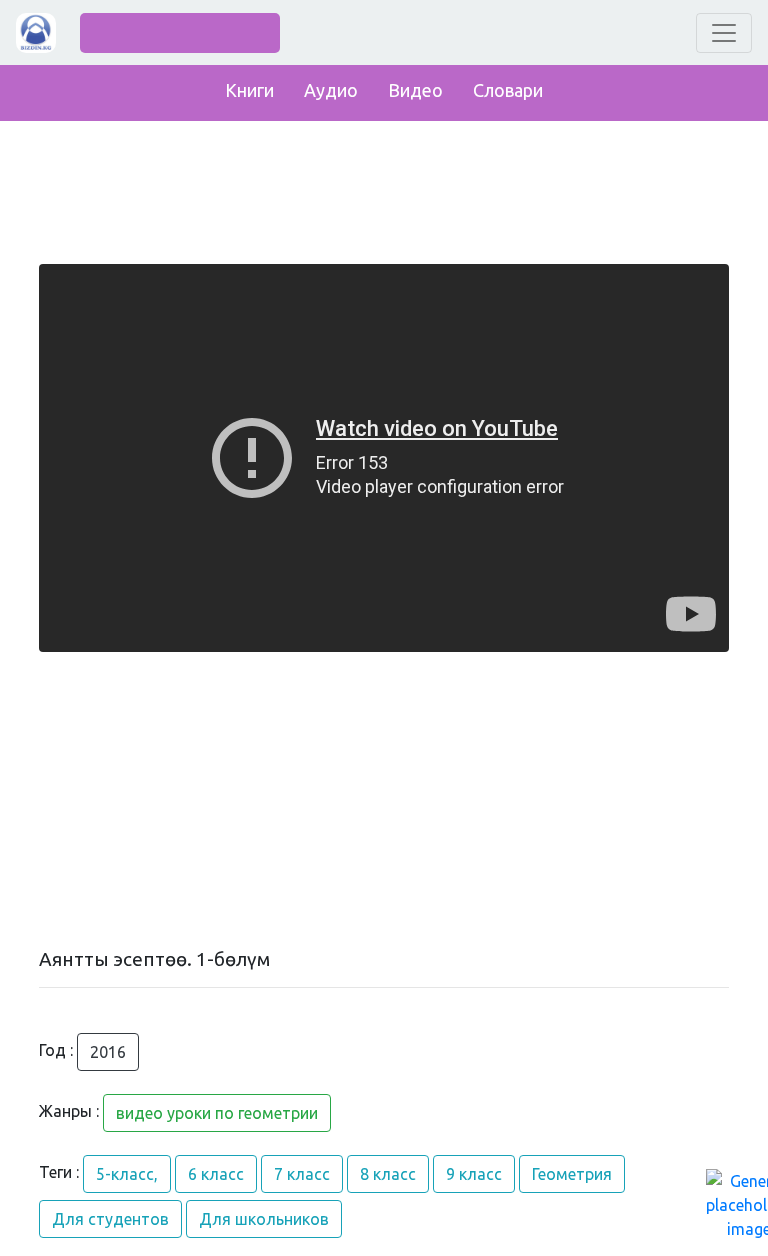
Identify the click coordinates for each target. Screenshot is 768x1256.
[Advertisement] (384, 800)
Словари (508, 90)
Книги (249, 90)
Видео (415, 90)
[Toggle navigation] (724, 33)
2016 (108, 1052)
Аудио (331, 90)
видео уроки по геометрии (217, 1113)
